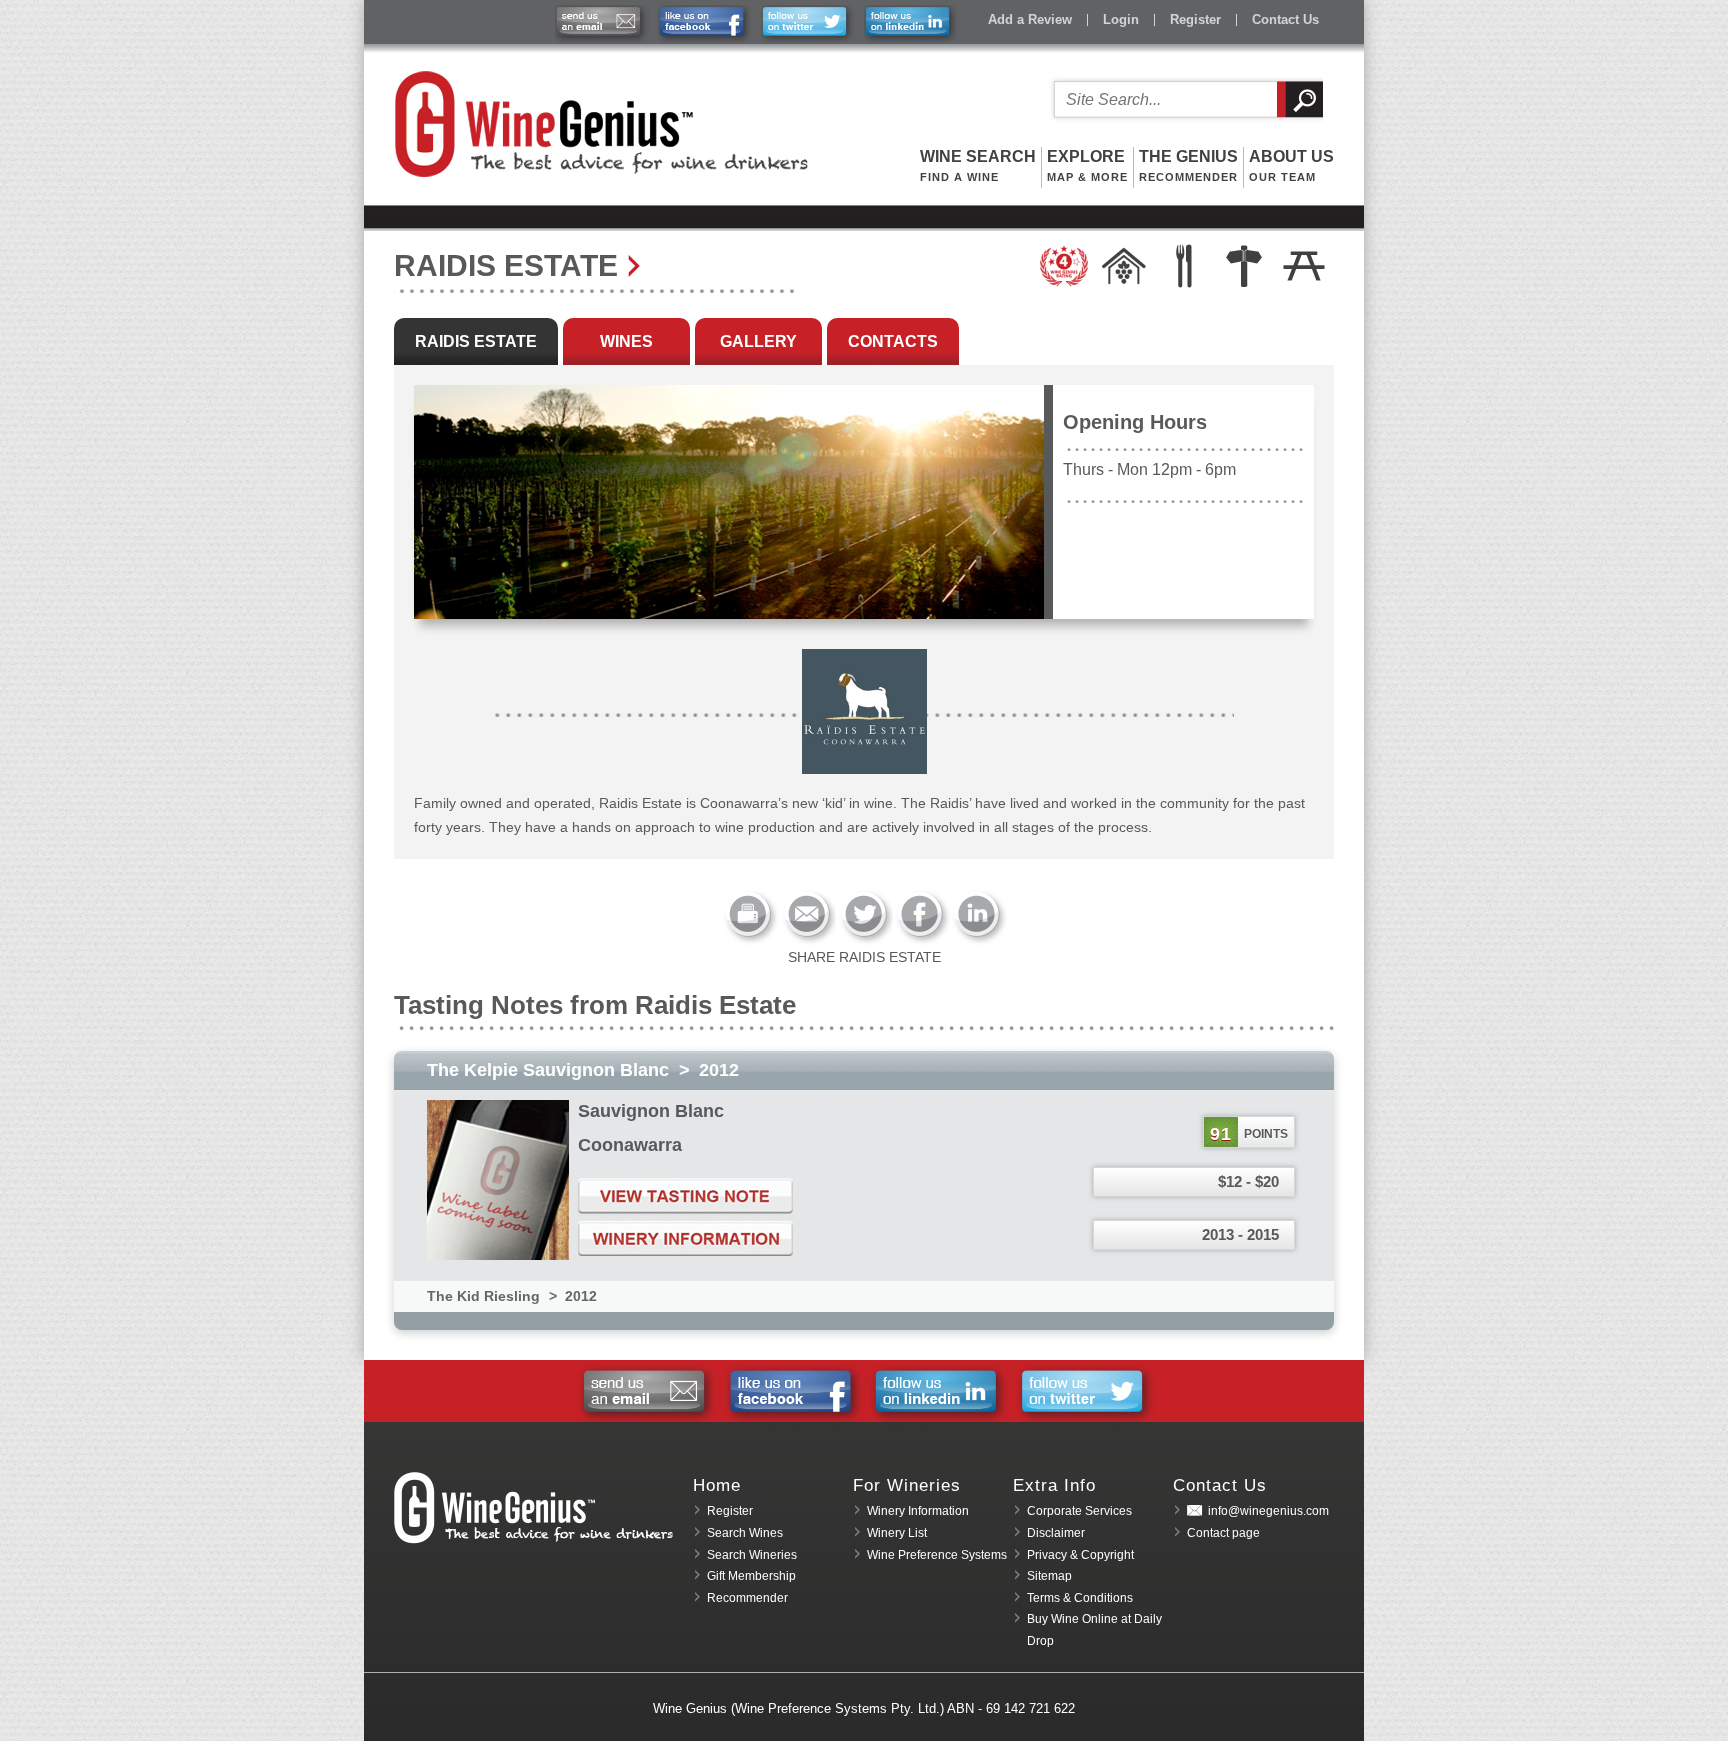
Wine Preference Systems (937, 1555)
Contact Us (1285, 19)
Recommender (747, 1598)
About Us (1291, 165)
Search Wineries (752, 1555)
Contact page (1223, 1533)
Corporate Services (1079, 1511)
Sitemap (1049, 1576)
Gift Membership (751, 1576)
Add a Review (1030, 19)
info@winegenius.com (1268, 1511)
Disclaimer (1056, 1533)
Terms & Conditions (1080, 1598)
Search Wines (745, 1533)
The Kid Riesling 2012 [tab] (512, 1296)
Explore (1087, 165)
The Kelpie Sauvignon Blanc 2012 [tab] (583, 1070)
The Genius (1188, 165)
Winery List (897, 1533)
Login (1121, 19)
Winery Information (918, 1511)
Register (1195, 19)
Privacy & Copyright (1080, 1555)
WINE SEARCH (978, 165)
